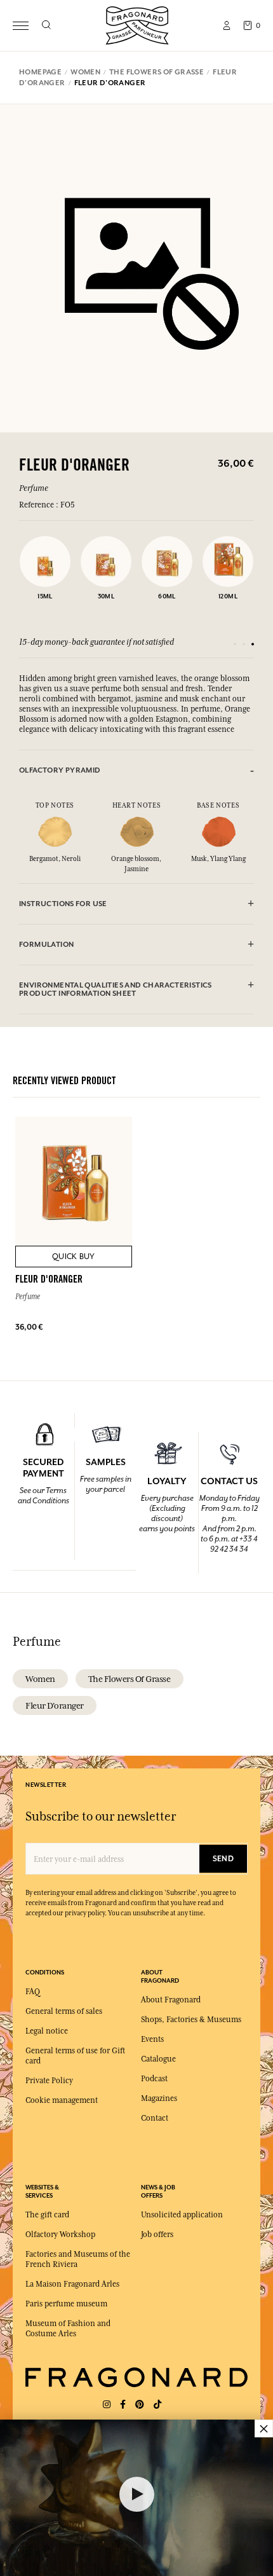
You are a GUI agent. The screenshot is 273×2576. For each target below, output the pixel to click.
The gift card (47, 2215)
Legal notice (47, 2031)
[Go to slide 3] (253, 644)
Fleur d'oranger (55, 1705)
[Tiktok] (157, 2405)
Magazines (159, 2098)
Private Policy (49, 2081)
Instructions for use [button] (63, 904)
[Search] (46, 25)
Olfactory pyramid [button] (60, 770)
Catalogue (158, 2059)
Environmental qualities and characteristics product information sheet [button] (116, 989)
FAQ (33, 1992)
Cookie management (62, 2100)
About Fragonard (171, 2000)
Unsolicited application (182, 2215)
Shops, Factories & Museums (191, 2020)
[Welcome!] (137, 24)
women (40, 1679)
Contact (155, 2118)
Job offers (157, 2235)
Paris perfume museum (66, 2304)
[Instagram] (107, 2405)
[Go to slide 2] (244, 644)
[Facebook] (123, 2405)
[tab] (136, 770)
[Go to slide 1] (235, 644)
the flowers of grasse (130, 1679)
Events (152, 2039)
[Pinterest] (140, 2405)
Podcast (154, 2079)
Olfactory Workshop (60, 2235)
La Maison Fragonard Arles (72, 2284)
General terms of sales (64, 2011)
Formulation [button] (46, 945)
